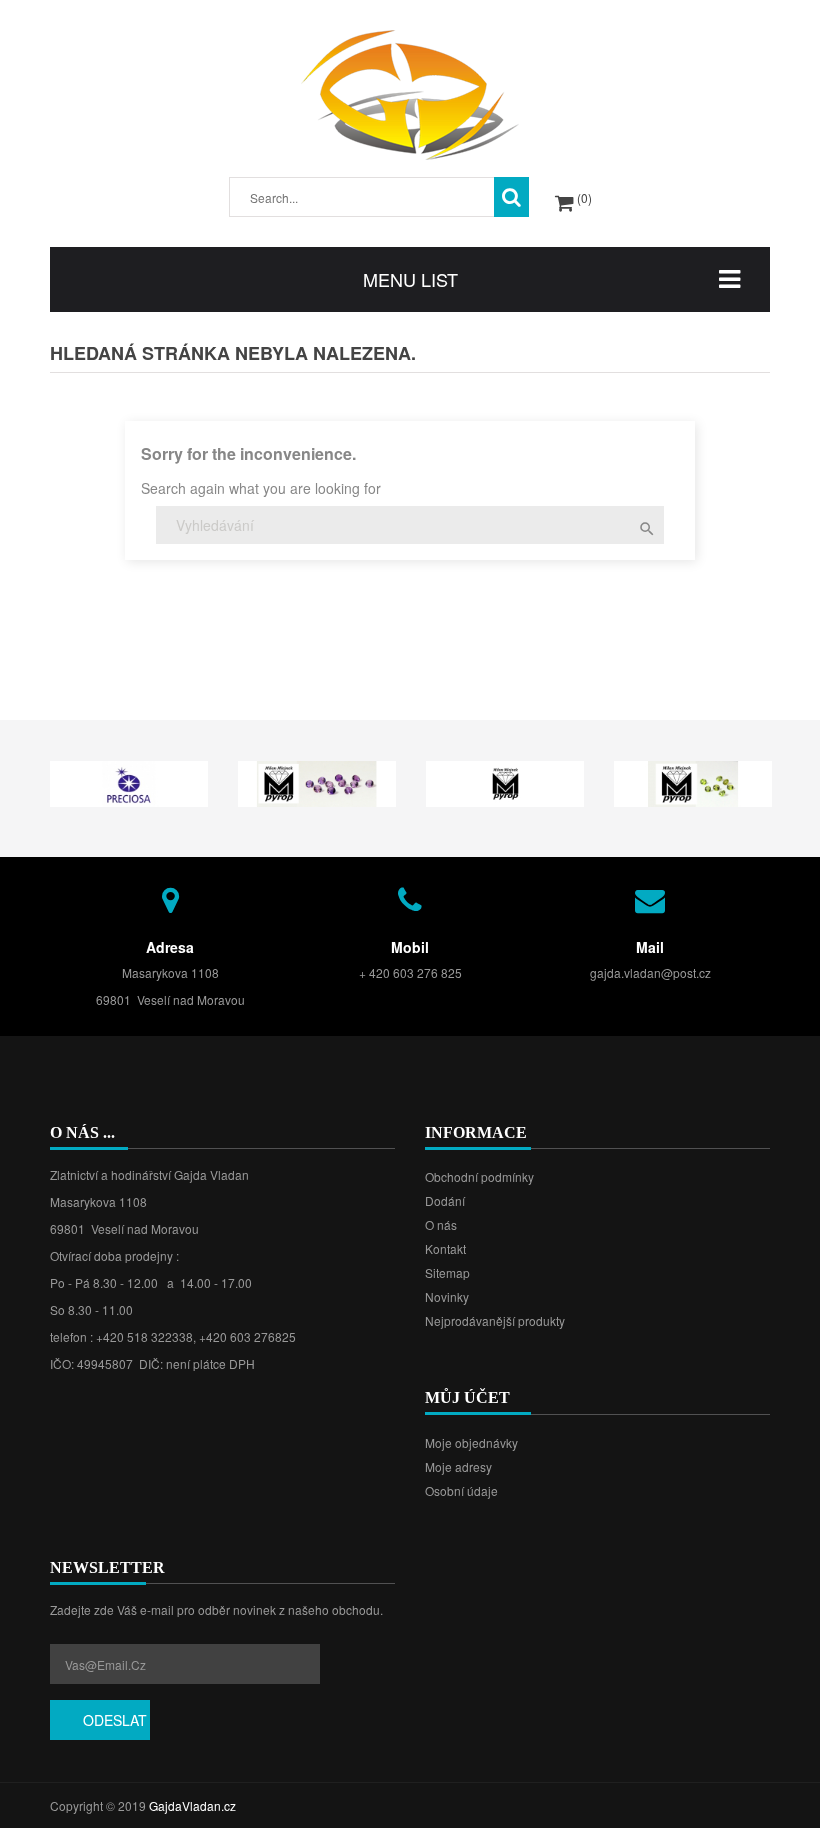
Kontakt (445, 1248)
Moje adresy (458, 1466)
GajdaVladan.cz (192, 1805)
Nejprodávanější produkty (495, 1320)
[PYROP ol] (693, 781)
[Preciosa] (129, 781)
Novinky (447, 1296)
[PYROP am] (317, 781)
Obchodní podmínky (479, 1176)
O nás (441, 1224)
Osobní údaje (461, 1490)
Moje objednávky (471, 1442)
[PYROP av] (505, 781)
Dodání (445, 1200)
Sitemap (447, 1272)
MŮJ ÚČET (467, 1397)
